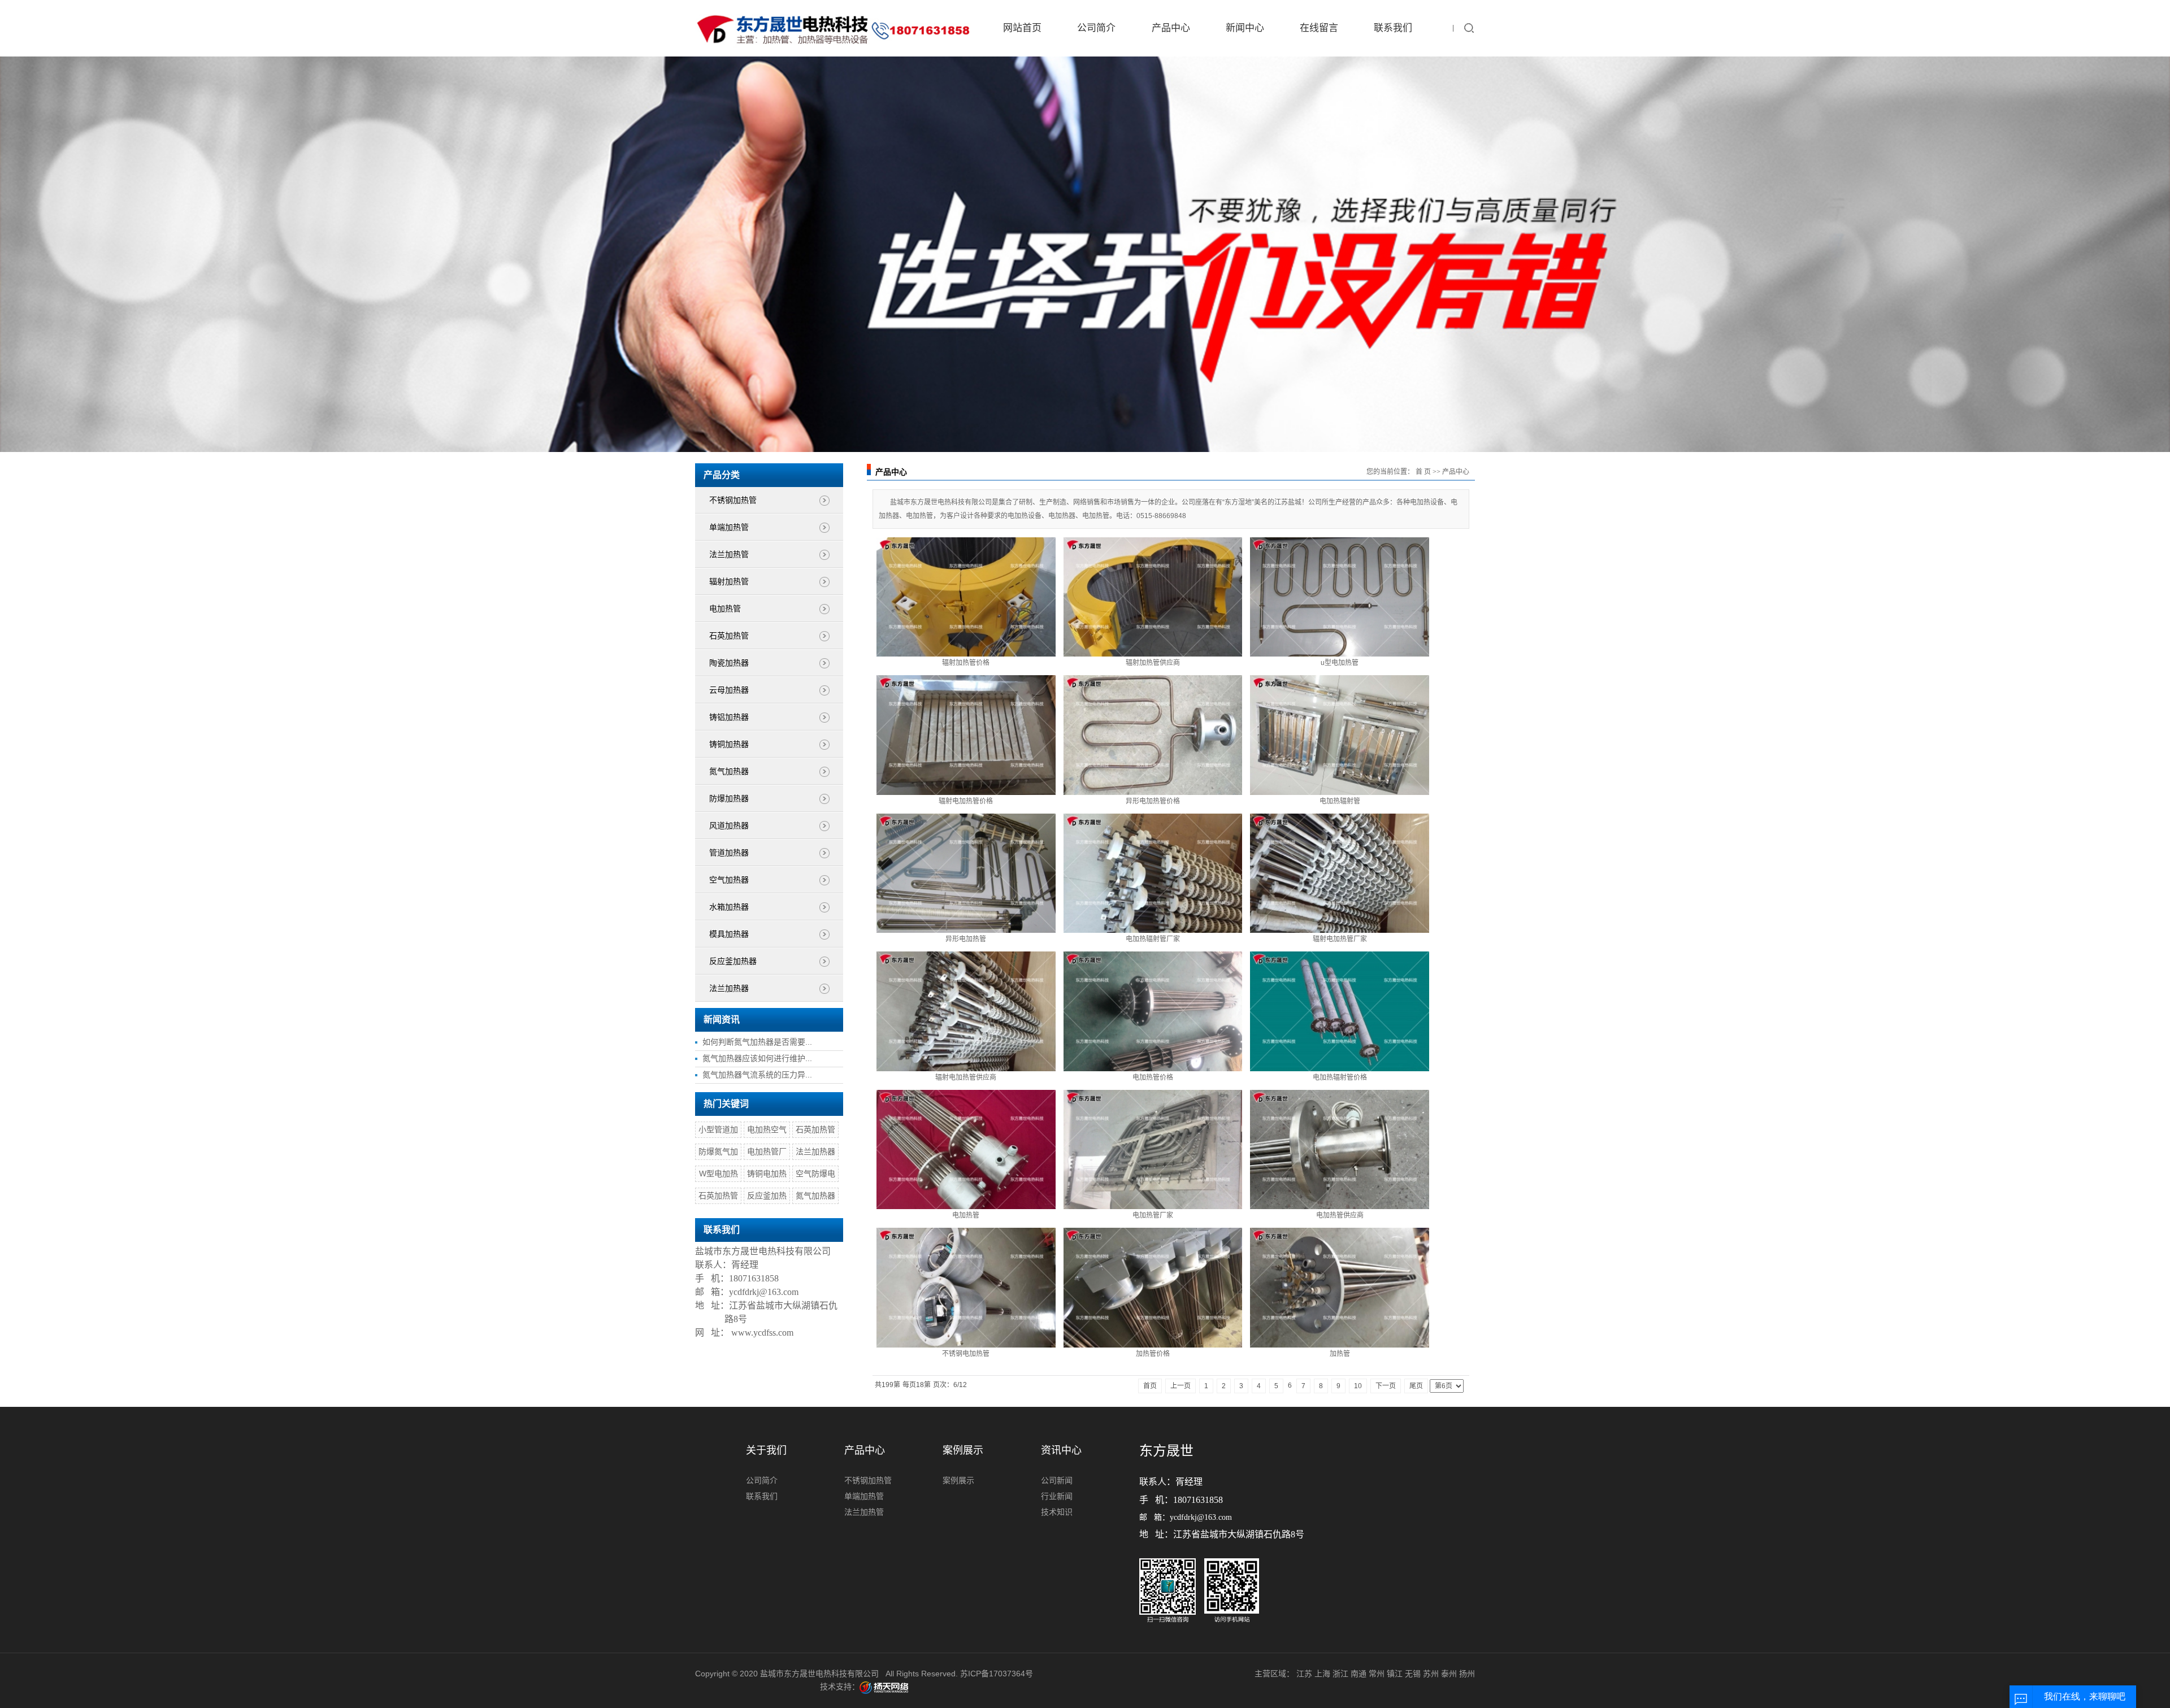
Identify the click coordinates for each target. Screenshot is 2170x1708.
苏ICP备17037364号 (997, 1674)
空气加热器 (729, 880)
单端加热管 (729, 527)
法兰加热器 (729, 988)
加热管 (1340, 1354)
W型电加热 (719, 1174)
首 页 (1423, 472)
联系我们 (1393, 28)
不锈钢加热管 (733, 500)
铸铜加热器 (729, 744)
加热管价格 (1153, 1354)
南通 (1359, 1674)
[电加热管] (966, 1149)
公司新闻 (1057, 1480)
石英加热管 (729, 636)
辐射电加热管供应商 (966, 1077)
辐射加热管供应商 (1153, 663)
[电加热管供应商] (1340, 1149)
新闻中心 (1245, 28)
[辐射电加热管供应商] (966, 1011)
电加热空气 (767, 1129)
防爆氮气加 (718, 1151)
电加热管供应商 (1340, 1215)
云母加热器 (729, 690)
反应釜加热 (767, 1196)
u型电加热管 (1340, 663)
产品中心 (1171, 28)
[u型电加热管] (1340, 597)
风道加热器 (729, 826)
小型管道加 (718, 1129)
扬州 (1467, 1674)
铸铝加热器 (729, 717)
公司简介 (1096, 28)
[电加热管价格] (1153, 1011)
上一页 (1181, 1386)
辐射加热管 (729, 582)
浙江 (1340, 1674)
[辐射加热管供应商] (1153, 597)
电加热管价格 (1153, 1077)
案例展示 (958, 1480)
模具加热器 (729, 934)
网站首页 (1022, 28)
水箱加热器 (729, 907)
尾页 (1416, 1386)
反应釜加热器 (733, 961)
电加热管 (725, 609)
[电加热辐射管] (1340, 735)
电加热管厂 (767, 1151)
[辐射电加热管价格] (966, 735)
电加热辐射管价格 (1340, 1077)
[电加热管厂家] (1153, 1149)
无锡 (1413, 1674)
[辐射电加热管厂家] (1340, 873)
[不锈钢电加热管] (966, 1287)
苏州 (1431, 1674)
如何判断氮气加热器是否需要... (757, 1042)
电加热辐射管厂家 (1153, 939)
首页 (1150, 1386)
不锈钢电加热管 (966, 1354)
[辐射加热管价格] (966, 597)
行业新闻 (1057, 1496)
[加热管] (1340, 1287)
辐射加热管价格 (966, 663)
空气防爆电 (815, 1174)
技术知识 (1057, 1512)
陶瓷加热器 (729, 663)
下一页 (1386, 1386)
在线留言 (1319, 28)
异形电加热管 (966, 939)
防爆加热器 (729, 799)
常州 (1377, 1674)
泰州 (1449, 1674)
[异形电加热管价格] (1153, 735)
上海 (1322, 1674)
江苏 (1304, 1674)
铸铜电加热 (767, 1174)
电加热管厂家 (1153, 1215)
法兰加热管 (729, 555)
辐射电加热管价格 (966, 801)
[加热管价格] (1153, 1287)
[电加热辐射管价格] (1340, 1011)
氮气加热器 (729, 772)
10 (1358, 1386)
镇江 (1395, 1674)
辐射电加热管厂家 (1340, 939)
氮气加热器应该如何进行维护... (757, 1058)
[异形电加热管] (966, 873)
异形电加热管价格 (1153, 801)
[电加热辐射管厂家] (1153, 873)
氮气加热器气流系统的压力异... (757, 1075)
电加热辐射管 (1340, 801)
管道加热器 (729, 853)
